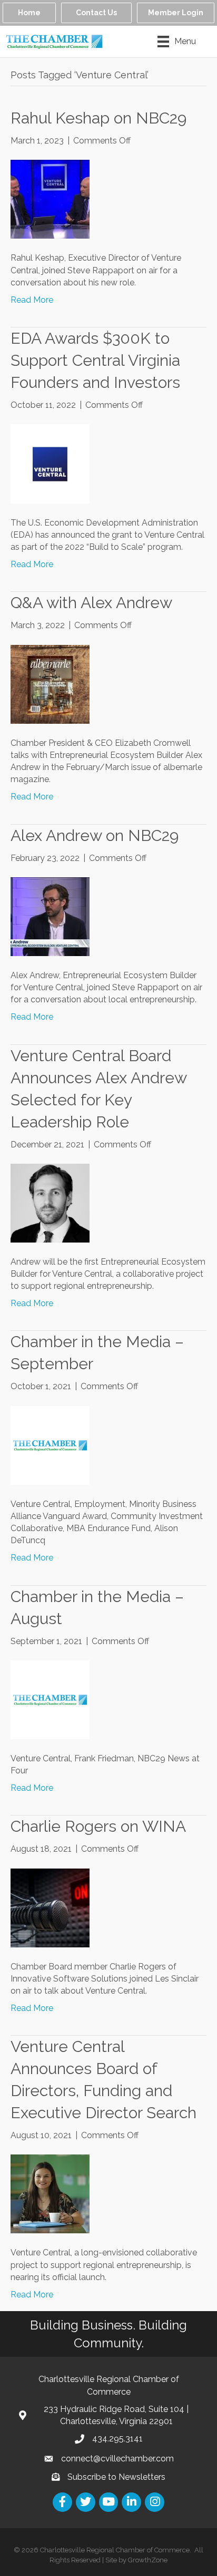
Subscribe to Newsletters (116, 2477)
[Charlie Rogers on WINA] (50, 1907)
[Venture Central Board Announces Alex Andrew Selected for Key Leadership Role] (50, 1202)
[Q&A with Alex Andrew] (50, 684)
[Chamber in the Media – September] (50, 1445)
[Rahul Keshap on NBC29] (50, 199)
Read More (32, 300)
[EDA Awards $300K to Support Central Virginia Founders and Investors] (50, 463)
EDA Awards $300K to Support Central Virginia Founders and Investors (95, 360)
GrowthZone (148, 2560)
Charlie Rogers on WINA (98, 1826)
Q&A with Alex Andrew (91, 603)
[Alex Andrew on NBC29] (50, 916)
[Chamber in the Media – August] (50, 1699)
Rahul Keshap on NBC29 (98, 118)
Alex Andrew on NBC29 (95, 835)
